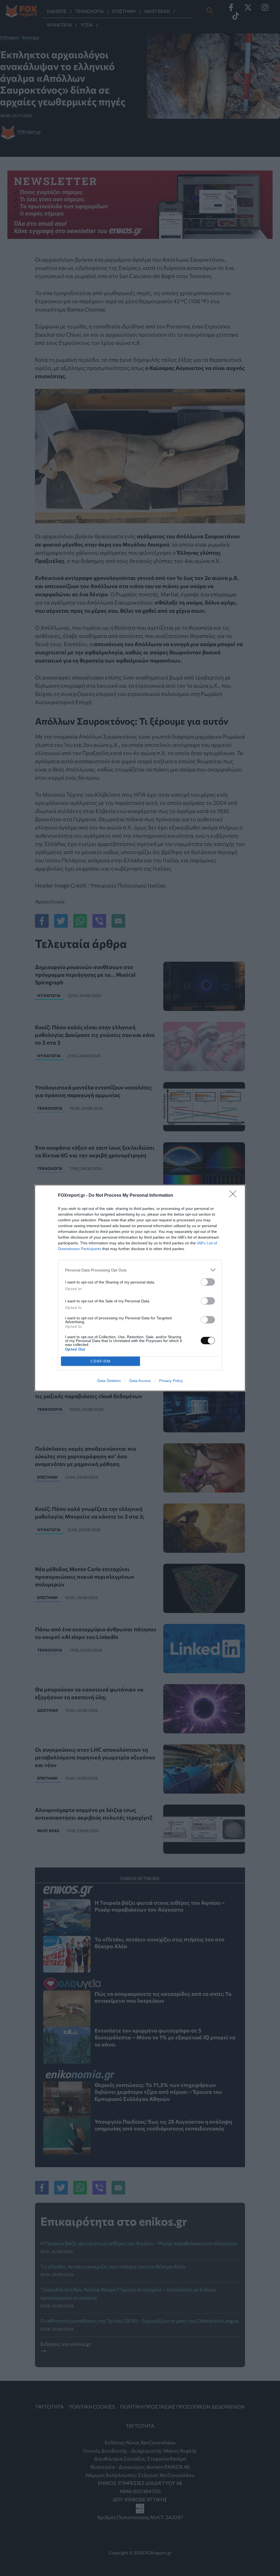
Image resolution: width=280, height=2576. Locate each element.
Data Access (140, 1381)
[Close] (235, 1196)
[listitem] (140, 1270)
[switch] (208, 1282)
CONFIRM (101, 1361)
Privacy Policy (171, 1381)
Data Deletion (109, 1381)
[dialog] (140, 1288)
